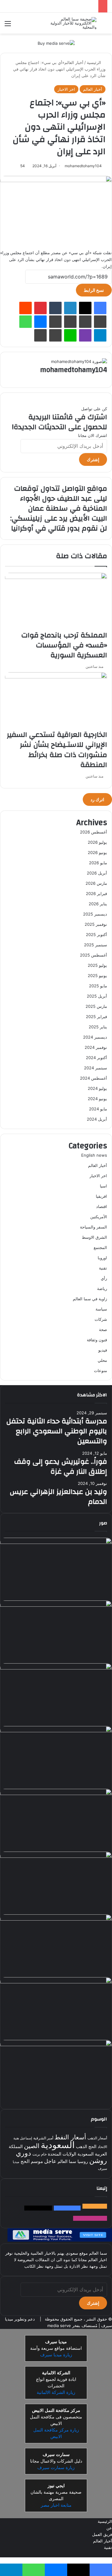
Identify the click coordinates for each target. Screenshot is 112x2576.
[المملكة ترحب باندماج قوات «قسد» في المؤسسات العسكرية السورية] (56, 577)
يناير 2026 (98, 904)
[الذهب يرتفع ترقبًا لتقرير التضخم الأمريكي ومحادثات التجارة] (56, 1605)
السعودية (58, 2144)
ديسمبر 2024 (95, 1037)
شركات (101, 1319)
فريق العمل (102, 2534)
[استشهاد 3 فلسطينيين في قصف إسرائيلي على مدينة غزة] (56, 2044)
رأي (104, 1278)
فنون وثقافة (97, 1340)
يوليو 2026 (97, 842)
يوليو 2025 (97, 965)
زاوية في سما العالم (90, 1299)
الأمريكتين (99, 1217)
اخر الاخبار (66, 89)
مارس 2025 (96, 1006)
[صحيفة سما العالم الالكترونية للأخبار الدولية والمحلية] (72, 23)
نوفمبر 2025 (96, 924)
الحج (92, 2146)
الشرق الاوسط (94, 1237)
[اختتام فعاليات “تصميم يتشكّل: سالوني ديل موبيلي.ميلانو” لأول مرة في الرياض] (56, 1793)
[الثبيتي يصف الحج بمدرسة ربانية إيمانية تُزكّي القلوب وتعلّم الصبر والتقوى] (56, 1542)
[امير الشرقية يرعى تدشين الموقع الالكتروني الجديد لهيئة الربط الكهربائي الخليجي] (56, 1856)
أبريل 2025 (97, 996)
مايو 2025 (98, 986)
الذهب (82, 2146)
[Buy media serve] (56, 43)
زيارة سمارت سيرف (56, 2467)
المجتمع (100, 1247)
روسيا (83, 2161)
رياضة (102, 1288)
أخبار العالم (74, 62)
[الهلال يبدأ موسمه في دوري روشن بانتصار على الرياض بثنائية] (56, 1731)
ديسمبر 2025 (95, 914)
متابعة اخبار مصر (56, 2505)
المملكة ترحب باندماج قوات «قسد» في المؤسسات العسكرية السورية (64, 645)
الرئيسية (95, 62)
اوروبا (102, 1258)
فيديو (103, 1350)
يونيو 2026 (97, 852)
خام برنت (40, 2154)
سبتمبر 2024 (96, 1068)
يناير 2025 (98, 1027)
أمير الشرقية (43, 2138)
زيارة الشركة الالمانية (56, 2392)
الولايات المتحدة (62, 2154)
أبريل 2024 (97, 1119)
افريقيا (101, 1196)
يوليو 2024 (97, 1088)
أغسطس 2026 (93, 832)
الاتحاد (102, 2146)
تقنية (103, 1268)
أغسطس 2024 (93, 1078)
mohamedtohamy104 (83, 166)
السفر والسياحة (93, 1227)
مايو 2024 (98, 1109)
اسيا (103, 1186)
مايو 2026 (98, 863)
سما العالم (67, 2161)
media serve (59, 2325)
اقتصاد (102, 1206)
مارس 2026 (96, 883)
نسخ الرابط (94, 290)
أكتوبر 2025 (96, 934)
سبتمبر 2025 (96, 945)
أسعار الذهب (97, 2138)
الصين (32, 2145)
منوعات (100, 1371)
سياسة (101, 1309)
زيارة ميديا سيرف (56, 2354)
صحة (103, 1329)
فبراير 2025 (96, 1017)
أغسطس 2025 (93, 955)
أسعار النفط (70, 2137)
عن (109, 2528)
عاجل (50, 2161)
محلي (102, 1360)
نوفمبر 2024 (96, 1047)
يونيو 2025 (97, 976)
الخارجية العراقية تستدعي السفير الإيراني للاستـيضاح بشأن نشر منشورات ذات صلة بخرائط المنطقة (57, 750)
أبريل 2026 (97, 873)
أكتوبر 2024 (96, 1058)
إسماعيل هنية (23, 2138)
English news (94, 1155)
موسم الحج (32, 2161)
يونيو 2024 (97, 1099)
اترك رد (97, 799)
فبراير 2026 (96, 893)
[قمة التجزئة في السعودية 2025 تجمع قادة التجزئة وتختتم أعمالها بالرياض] (56, 1919)
